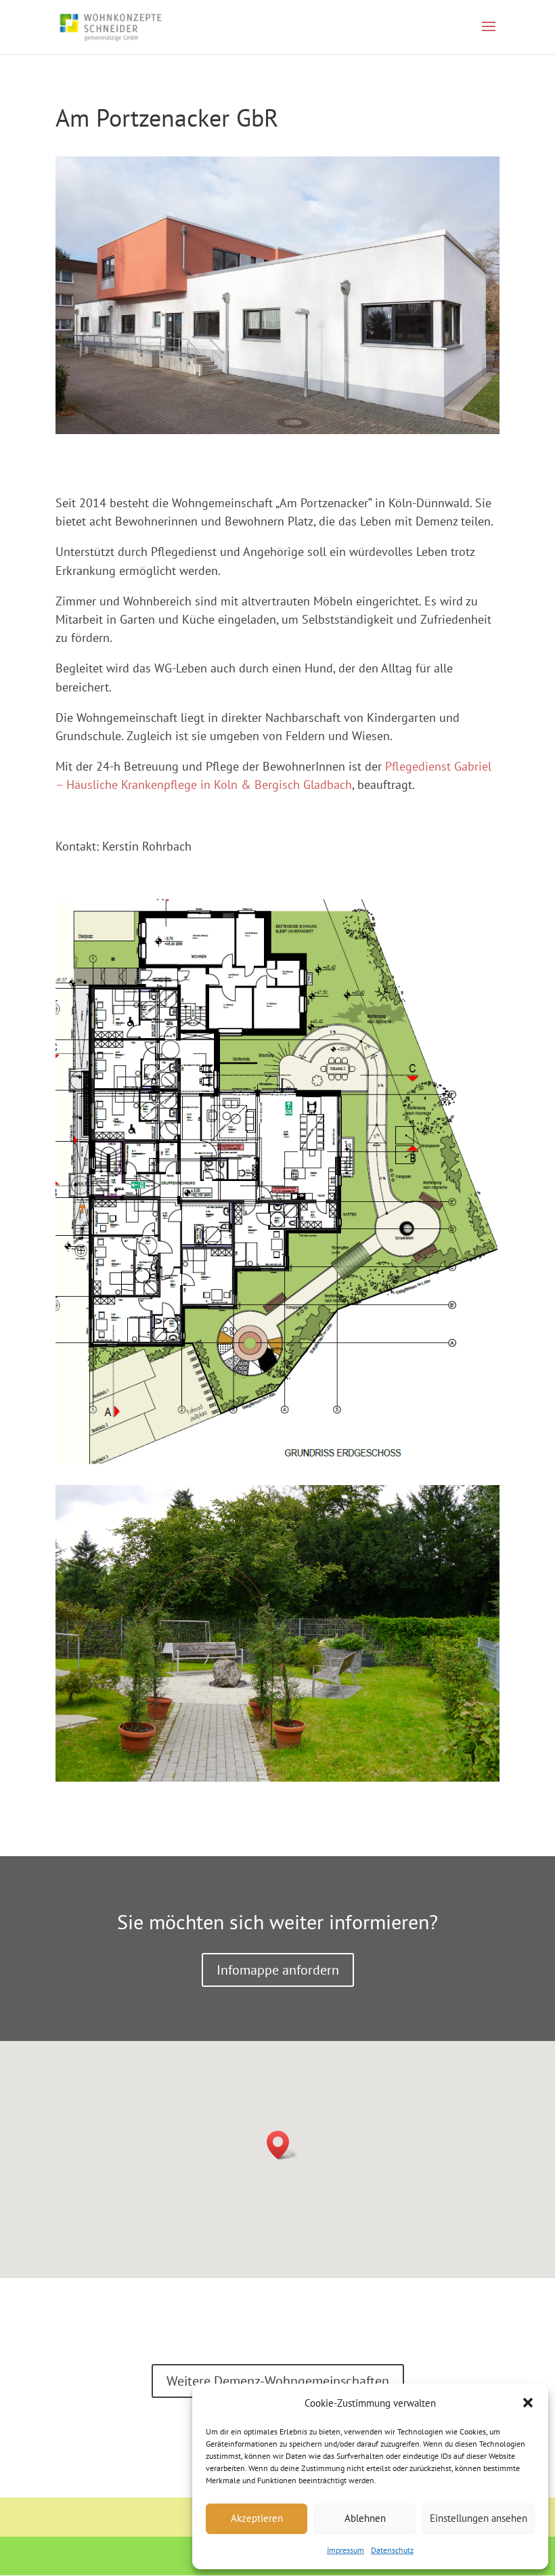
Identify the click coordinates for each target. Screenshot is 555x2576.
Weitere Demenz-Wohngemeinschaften (278, 2381)
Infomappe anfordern (278, 1970)
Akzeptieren (257, 2518)
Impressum (346, 2550)
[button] (528, 2403)
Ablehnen (365, 2518)
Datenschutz (392, 2550)
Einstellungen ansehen (479, 2518)
